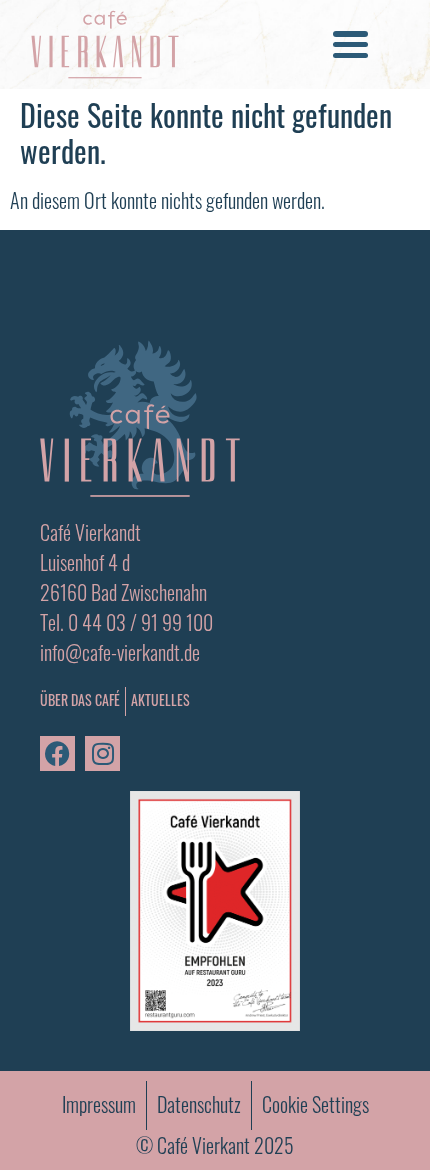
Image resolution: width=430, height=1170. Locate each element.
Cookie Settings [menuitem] (315, 1104)
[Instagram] (102, 753)
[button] (351, 45)
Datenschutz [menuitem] (199, 1104)
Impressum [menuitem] (99, 1104)
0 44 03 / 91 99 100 (140, 622)
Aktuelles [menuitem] (160, 699)
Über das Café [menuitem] (80, 701)
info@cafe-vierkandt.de (120, 652)
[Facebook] (57, 753)
